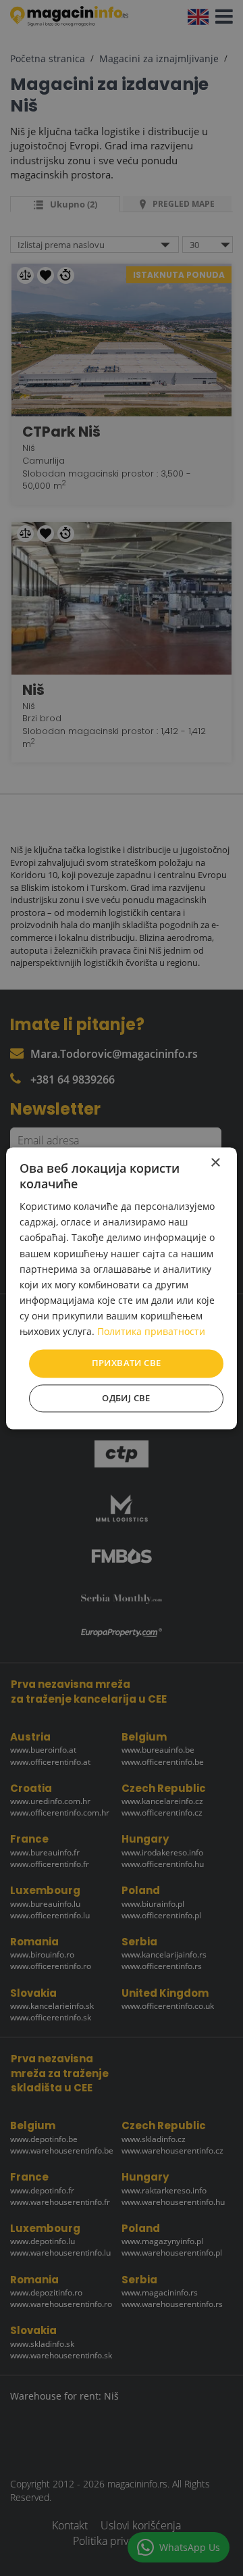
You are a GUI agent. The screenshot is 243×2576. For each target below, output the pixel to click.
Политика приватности (151, 1331)
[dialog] (122, 1288)
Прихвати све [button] (127, 1363)
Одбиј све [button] (126, 1398)
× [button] (215, 1163)
